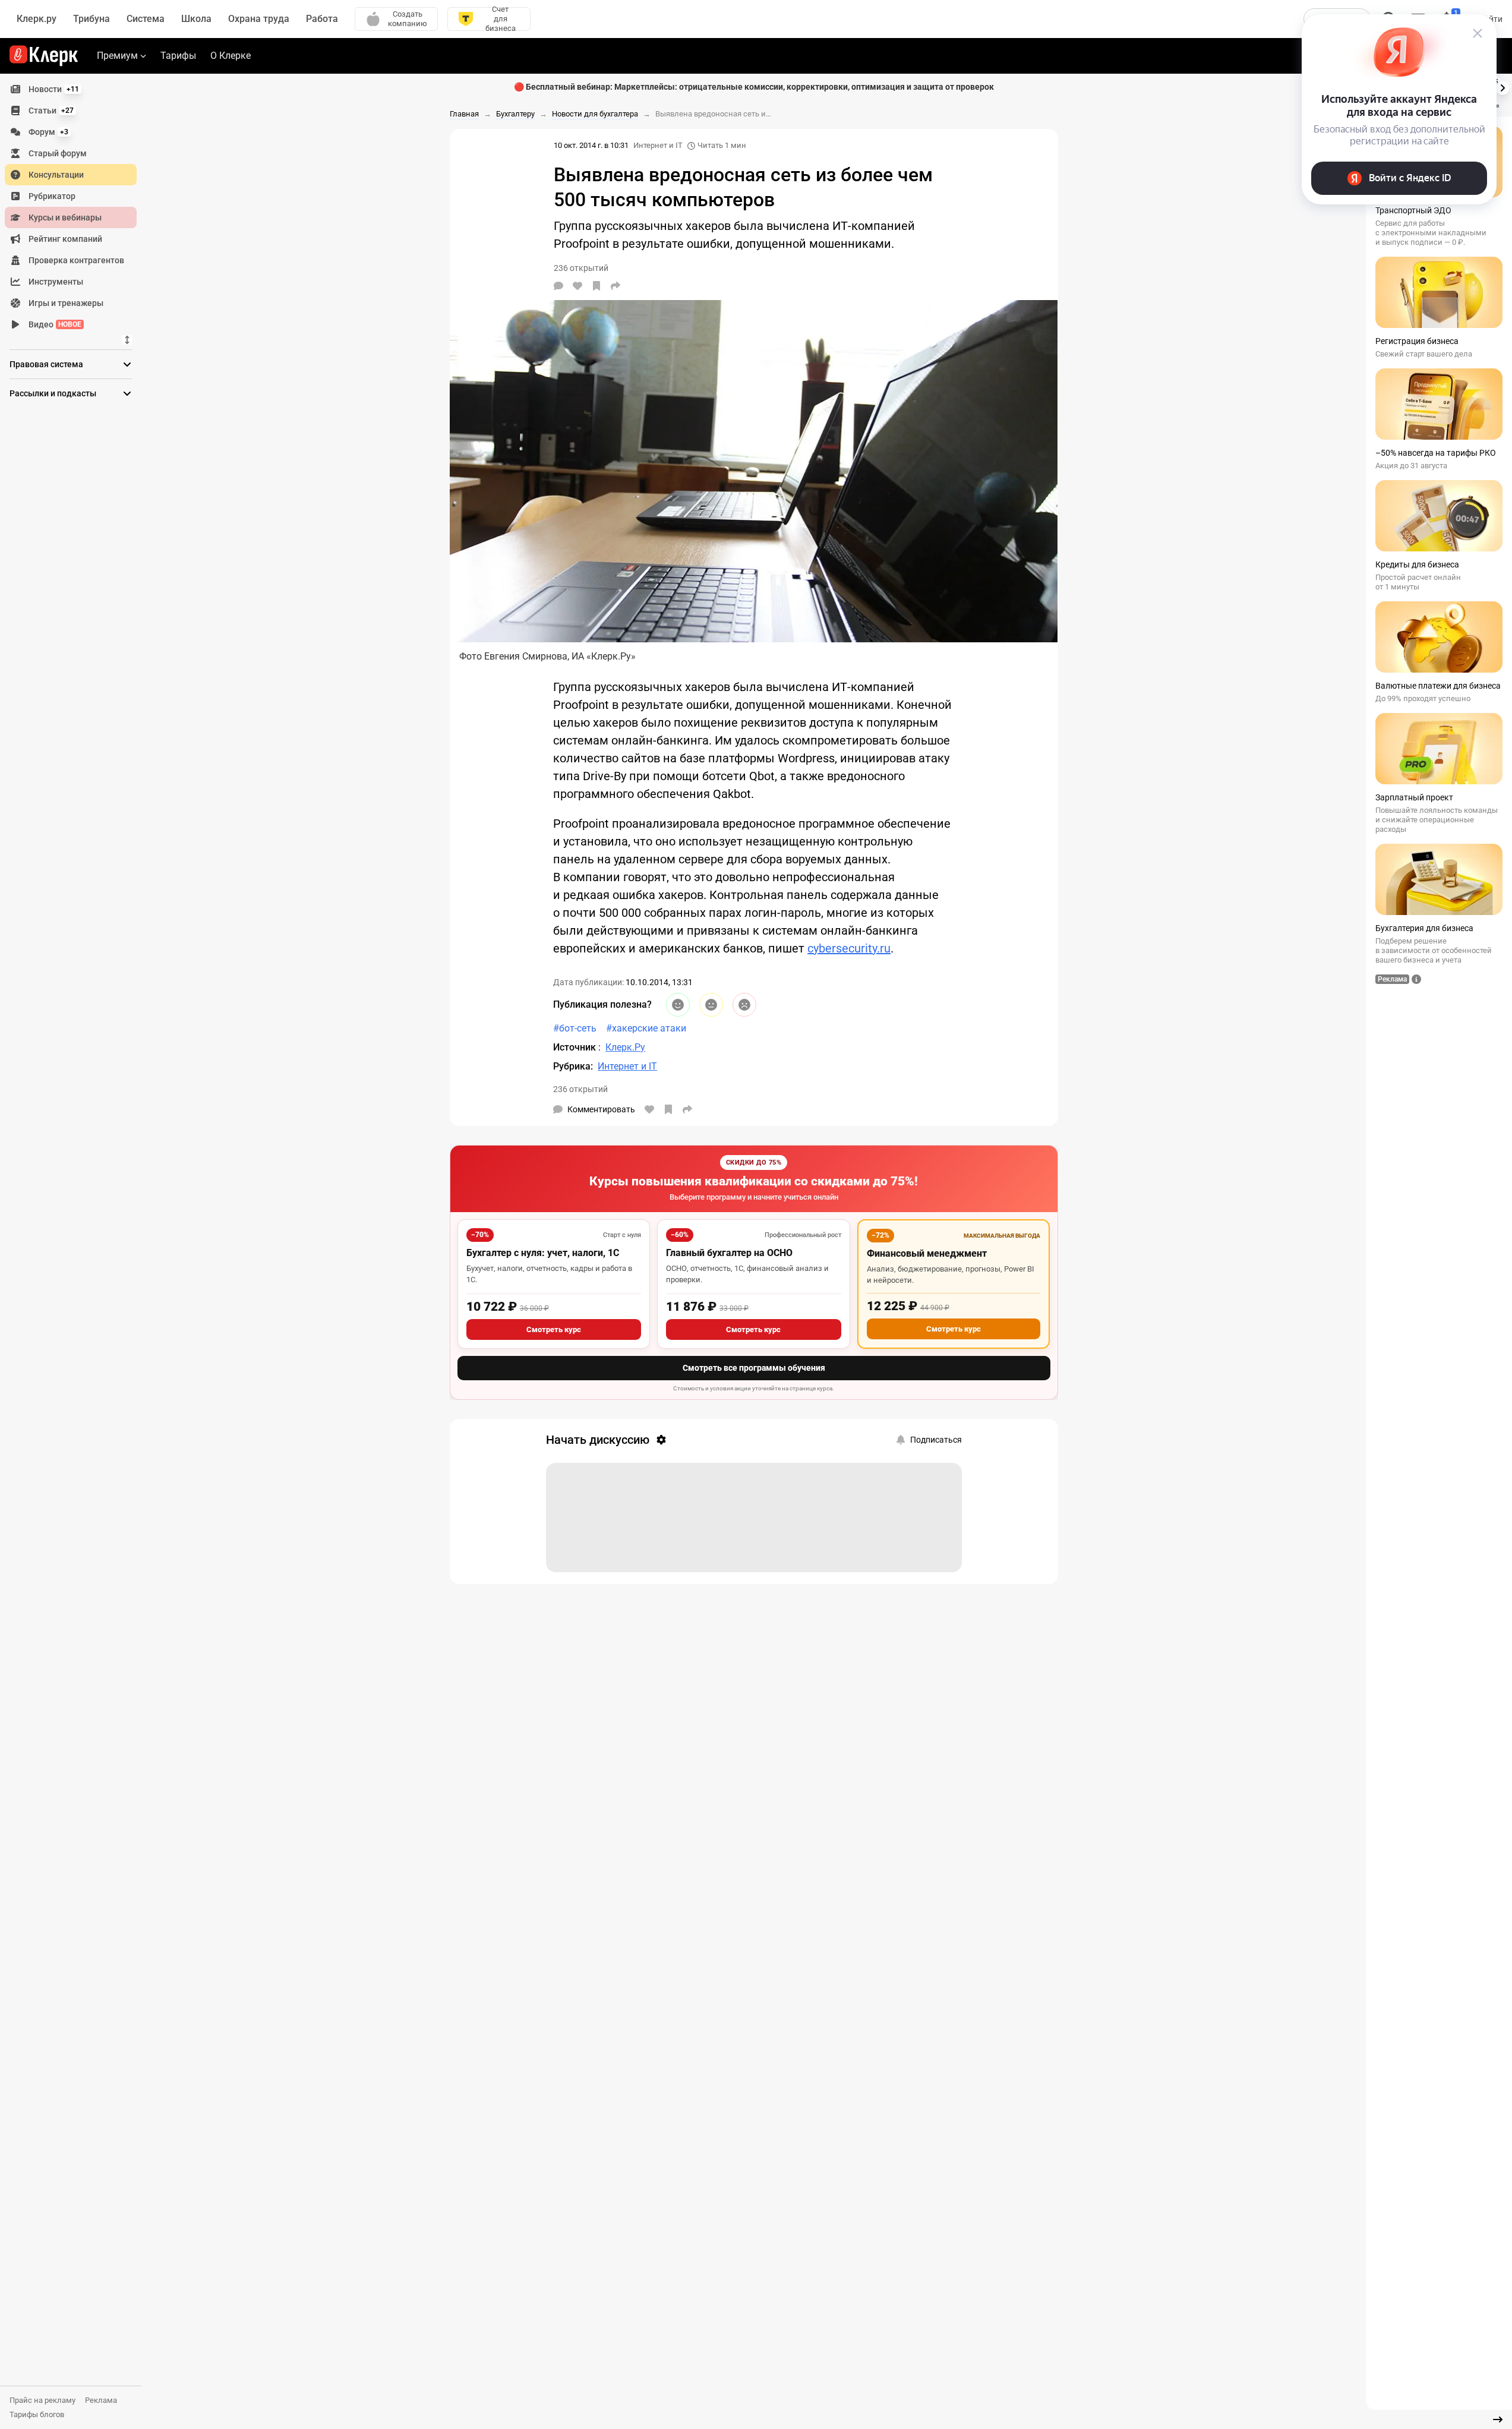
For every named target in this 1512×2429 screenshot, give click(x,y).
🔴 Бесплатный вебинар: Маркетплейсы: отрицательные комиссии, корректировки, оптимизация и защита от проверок (754, 87)
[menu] (75, 207)
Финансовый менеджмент (927, 1253)
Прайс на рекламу (42, 2400)
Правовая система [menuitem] (46, 364)
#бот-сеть (575, 1028)
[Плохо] (744, 1005)
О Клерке (231, 56)
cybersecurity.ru (849, 948)
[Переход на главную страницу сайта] (44, 56)
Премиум (117, 56)
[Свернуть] (1498, 2419)
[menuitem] (71, 89)
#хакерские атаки (646, 1028)
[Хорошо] (678, 1005)
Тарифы (178, 56)
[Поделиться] (615, 286)
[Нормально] (711, 1005)
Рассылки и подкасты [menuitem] (53, 393)
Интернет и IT (658, 145)
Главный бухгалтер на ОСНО (729, 1253)
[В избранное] (596, 286)
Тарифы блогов (37, 2414)
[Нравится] (577, 286)
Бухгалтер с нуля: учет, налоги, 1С (543, 1253)
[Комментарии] (558, 286)
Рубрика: (573, 1066)
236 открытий (580, 1089)
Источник (576, 1047)
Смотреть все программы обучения (754, 1368)
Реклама (101, 2400)
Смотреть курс (554, 1329)
